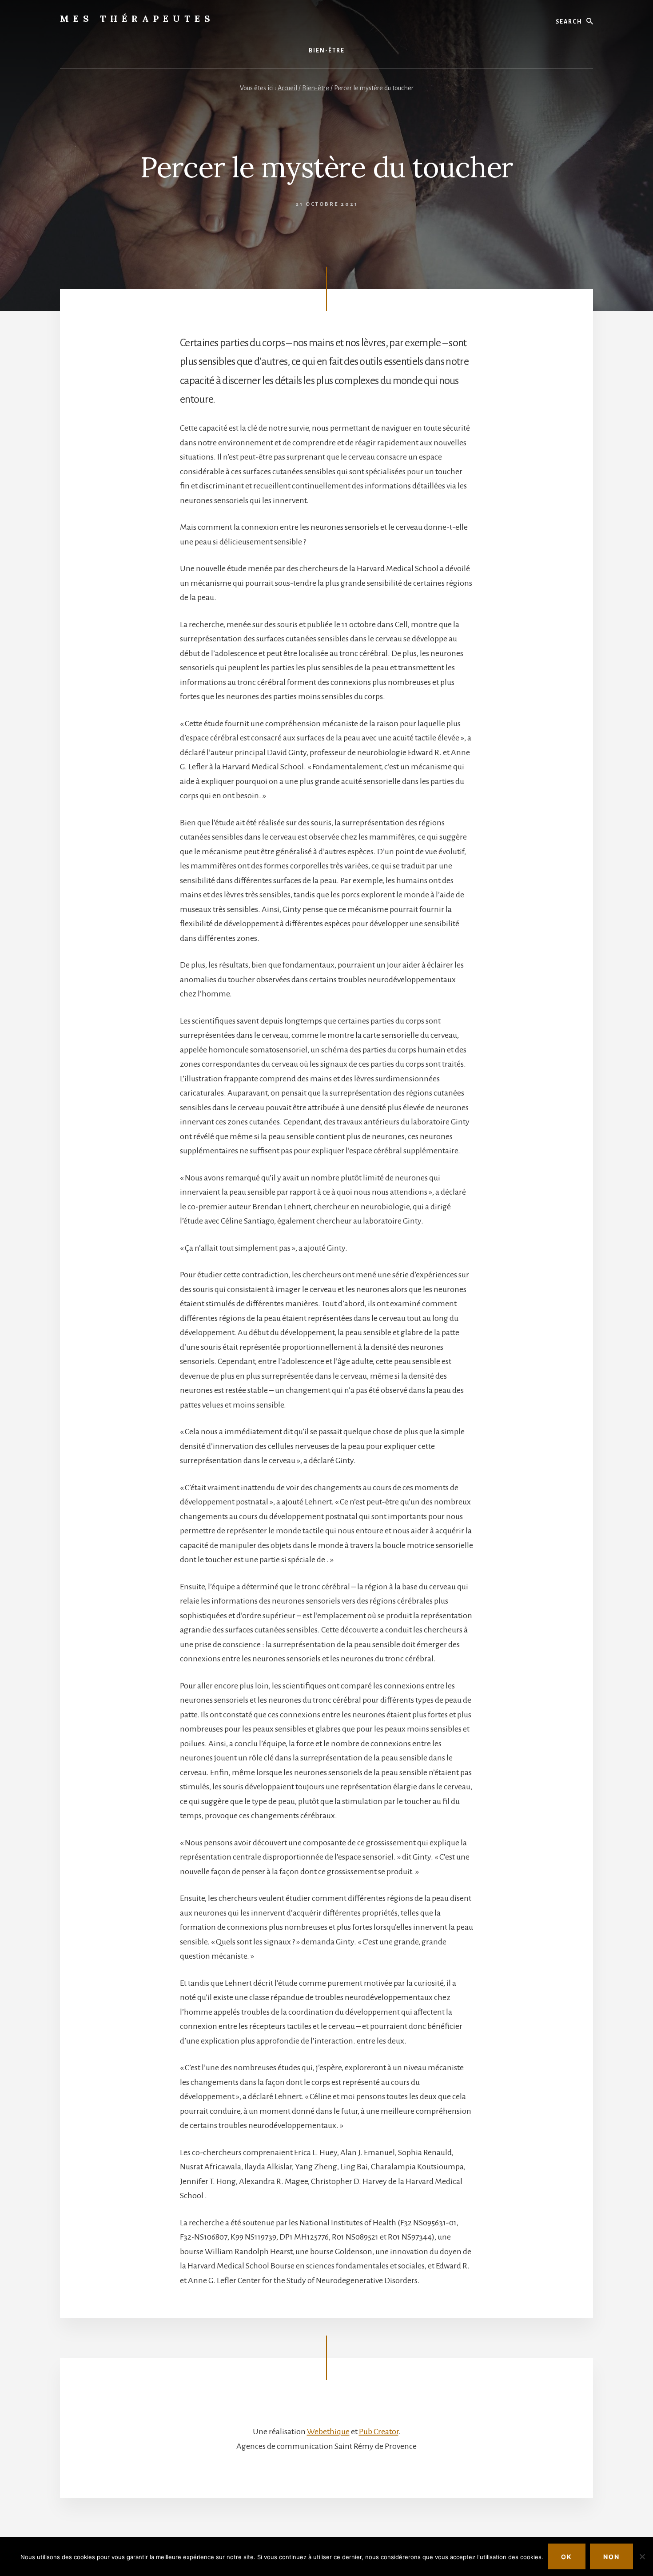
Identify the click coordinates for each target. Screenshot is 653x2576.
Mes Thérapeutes (137, 18)
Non (611, 2557)
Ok (567, 2557)
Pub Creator (379, 2432)
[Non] (642, 2556)
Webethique (328, 2432)
